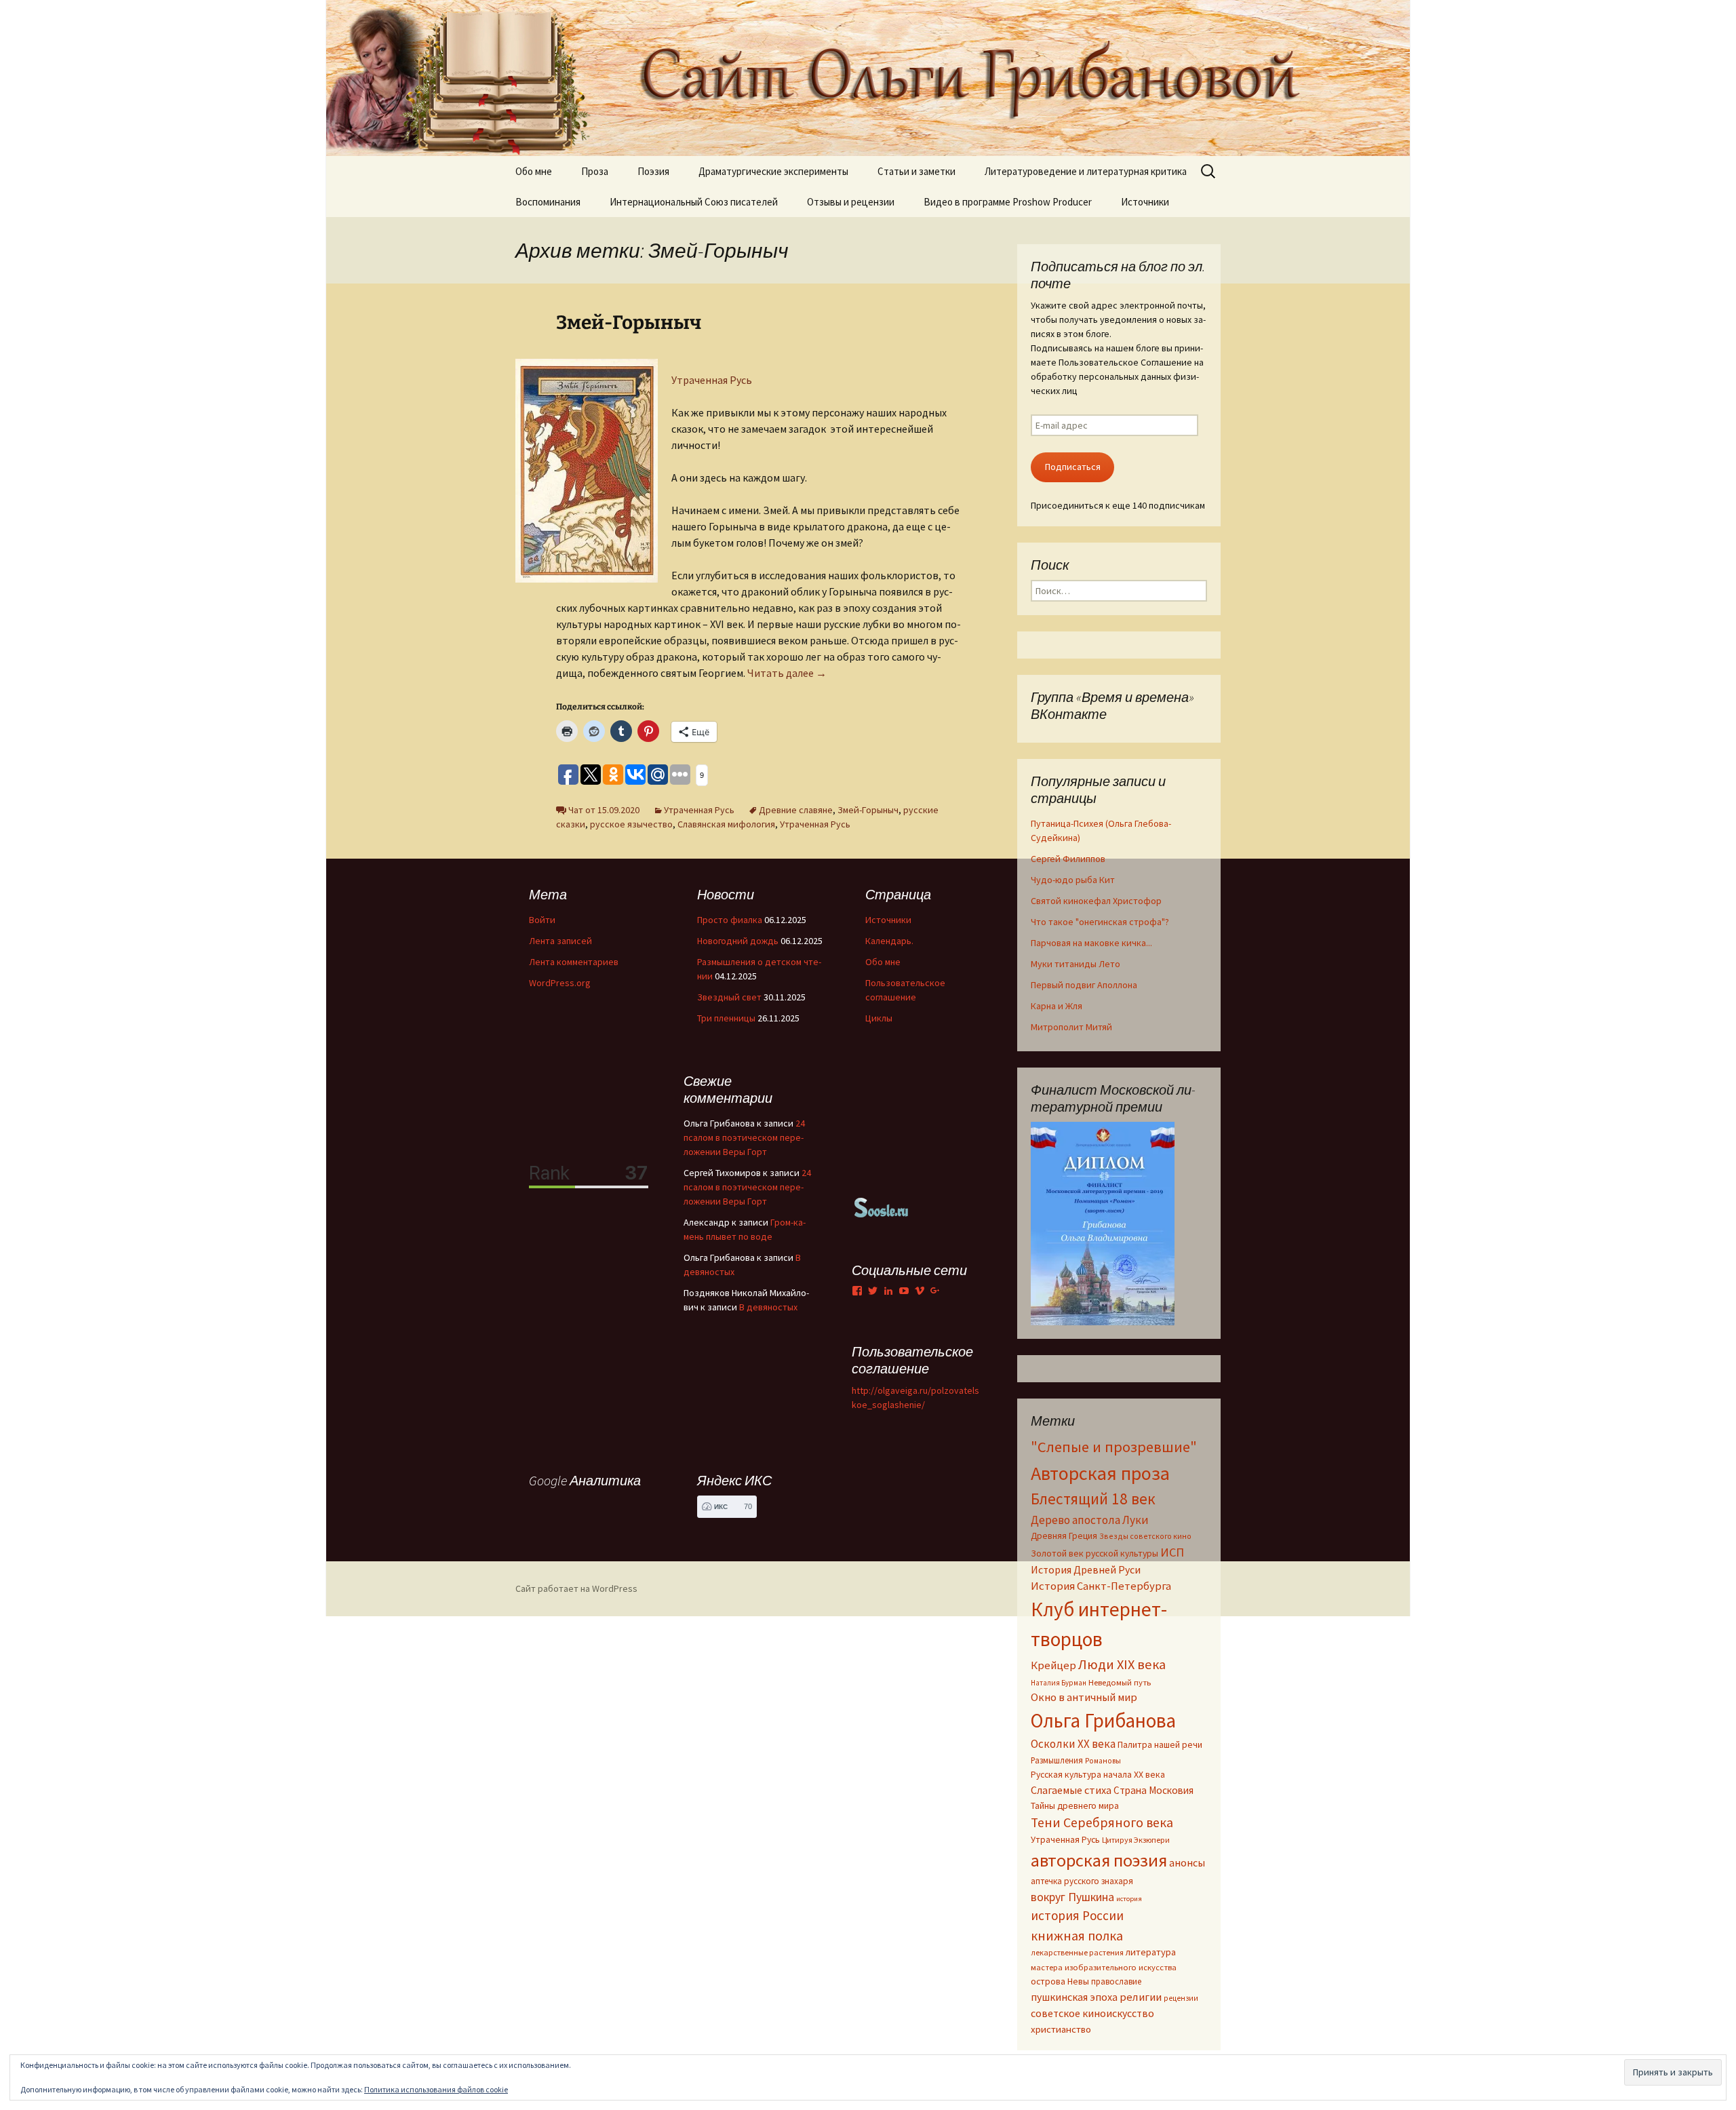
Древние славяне (796, 810)
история (1129, 1899)
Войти (542, 920)
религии (1141, 1997)
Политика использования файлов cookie (436, 2089)
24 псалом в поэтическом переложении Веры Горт (744, 1137)
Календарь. (889, 941)
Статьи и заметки (916, 171)
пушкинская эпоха (1074, 1997)
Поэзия (653, 171)
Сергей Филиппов (1068, 859)
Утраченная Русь (712, 380)
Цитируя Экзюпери (1136, 1840)
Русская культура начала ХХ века (1098, 1775)
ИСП (1172, 1552)
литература (1151, 1952)
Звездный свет (729, 997)
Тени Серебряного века (1102, 1822)
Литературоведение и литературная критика (1086, 171)
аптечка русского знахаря (1082, 1881)
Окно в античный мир (1084, 1697)
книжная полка (1077, 1935)
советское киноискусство (1092, 2013)
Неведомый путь (1120, 1682)
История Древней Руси (1086, 1569)
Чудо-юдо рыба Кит (1073, 880)
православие (1116, 1981)
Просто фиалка (730, 920)
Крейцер (1053, 1665)
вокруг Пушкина (1072, 1897)
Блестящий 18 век (1093, 1499)
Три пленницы (726, 1018)
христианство (1061, 2029)
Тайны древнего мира (1075, 1805)
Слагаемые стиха (1071, 1790)
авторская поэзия (1099, 1860)
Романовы (1103, 1761)
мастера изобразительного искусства (1104, 1967)
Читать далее (787, 673)
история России (1077, 1915)
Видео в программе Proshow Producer (1008, 202)
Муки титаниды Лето (1076, 964)
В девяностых (768, 1307)
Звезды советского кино (1145, 1536)
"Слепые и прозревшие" (1114, 1447)
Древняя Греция (1064, 1536)
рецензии (1181, 1998)
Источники (1145, 202)
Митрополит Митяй (1071, 1027)
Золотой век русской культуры (1094, 1553)
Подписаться (1073, 467)
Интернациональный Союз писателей (694, 202)
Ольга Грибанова (1103, 1721)
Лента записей (560, 941)
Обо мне (534, 171)
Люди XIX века (1122, 1664)
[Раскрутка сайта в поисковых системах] (882, 1207)
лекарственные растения (1077, 1952)
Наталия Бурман (1059, 1683)
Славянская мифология (726, 824)
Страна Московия (1153, 1790)
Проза (595, 171)
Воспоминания (548, 202)
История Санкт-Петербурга (1101, 1586)
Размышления (1057, 1760)
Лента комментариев (574, 962)
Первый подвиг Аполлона (1084, 985)
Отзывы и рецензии (851, 202)
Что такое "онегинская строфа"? (1100, 922)
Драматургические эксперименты (773, 171)
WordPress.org (560, 983)
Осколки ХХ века (1073, 1744)
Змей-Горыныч (629, 323)
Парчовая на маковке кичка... (1091, 943)
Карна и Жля (1057, 1006)
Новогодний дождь (738, 941)
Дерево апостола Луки (1090, 1520)
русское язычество (631, 824)
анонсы (1187, 1862)
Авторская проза (1100, 1473)
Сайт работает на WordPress (576, 1588)
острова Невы (1060, 1981)
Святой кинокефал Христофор (1096, 901)
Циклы (879, 1018)
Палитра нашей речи (1160, 1745)
